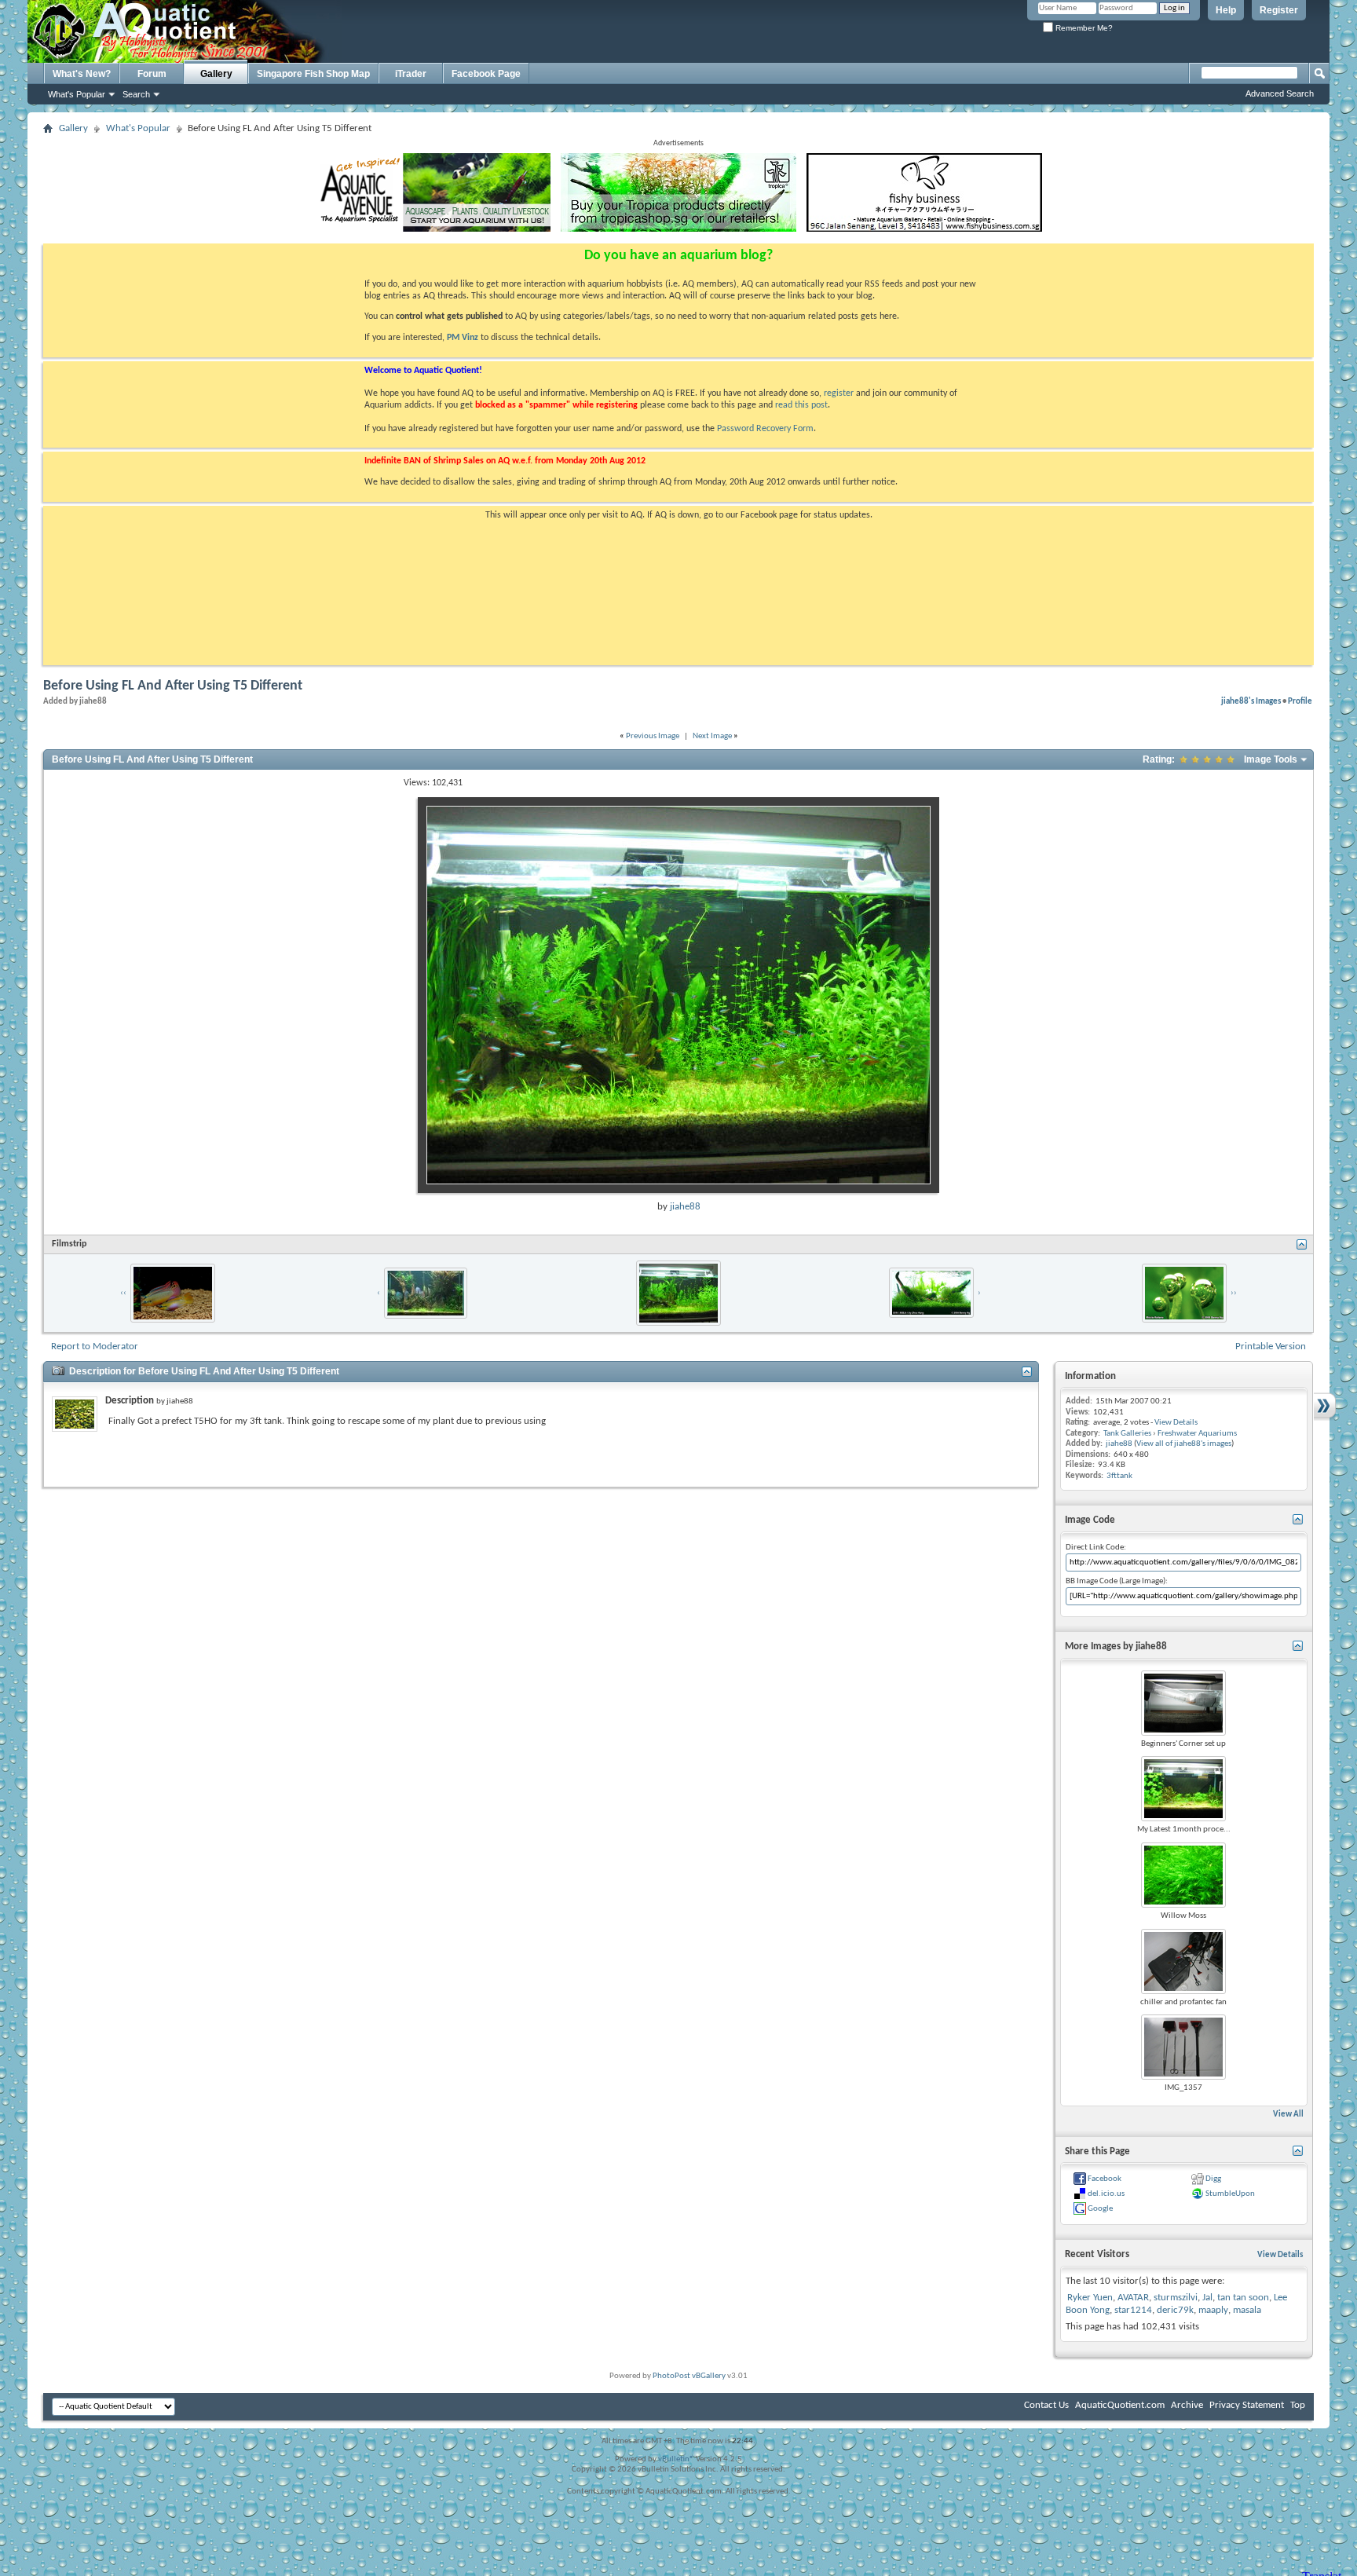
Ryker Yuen (1090, 2298)
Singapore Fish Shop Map (313, 74)
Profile (1300, 701)
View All (1288, 2115)
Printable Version (1271, 1347)
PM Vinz (463, 338)
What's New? (82, 74)
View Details (1176, 1423)
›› (1234, 1293)
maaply (1213, 2310)
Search (136, 94)
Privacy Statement (1247, 2405)
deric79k (1175, 2310)
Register (1279, 10)
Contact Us (1046, 2405)
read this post (801, 405)
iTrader (411, 74)
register (839, 393)
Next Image (712, 736)
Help (1226, 10)
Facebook (1105, 2179)
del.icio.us (1106, 2194)
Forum (152, 74)
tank (1125, 1476)
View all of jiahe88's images (1184, 1444)
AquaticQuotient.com (1120, 2405)
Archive (1187, 2405)
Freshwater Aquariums (1197, 1434)
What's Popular (77, 94)
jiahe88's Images (1251, 701)
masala (1247, 2310)
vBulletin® (676, 2459)
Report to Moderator (95, 1347)
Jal (1207, 2298)
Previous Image (653, 736)
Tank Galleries (1127, 1434)
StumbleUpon (1230, 2194)
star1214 (1133, 2310)
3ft (1112, 1476)
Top (1298, 2405)
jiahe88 (685, 1207)
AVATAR (1133, 2298)
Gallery (216, 74)
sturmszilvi (1176, 2298)
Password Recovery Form (765, 429)
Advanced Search (1280, 93)
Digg (1213, 2179)
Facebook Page (486, 74)
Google (1100, 2209)
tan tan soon (1243, 2298)
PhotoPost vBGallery (689, 2376)
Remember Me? (1083, 28)
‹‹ (123, 1293)
